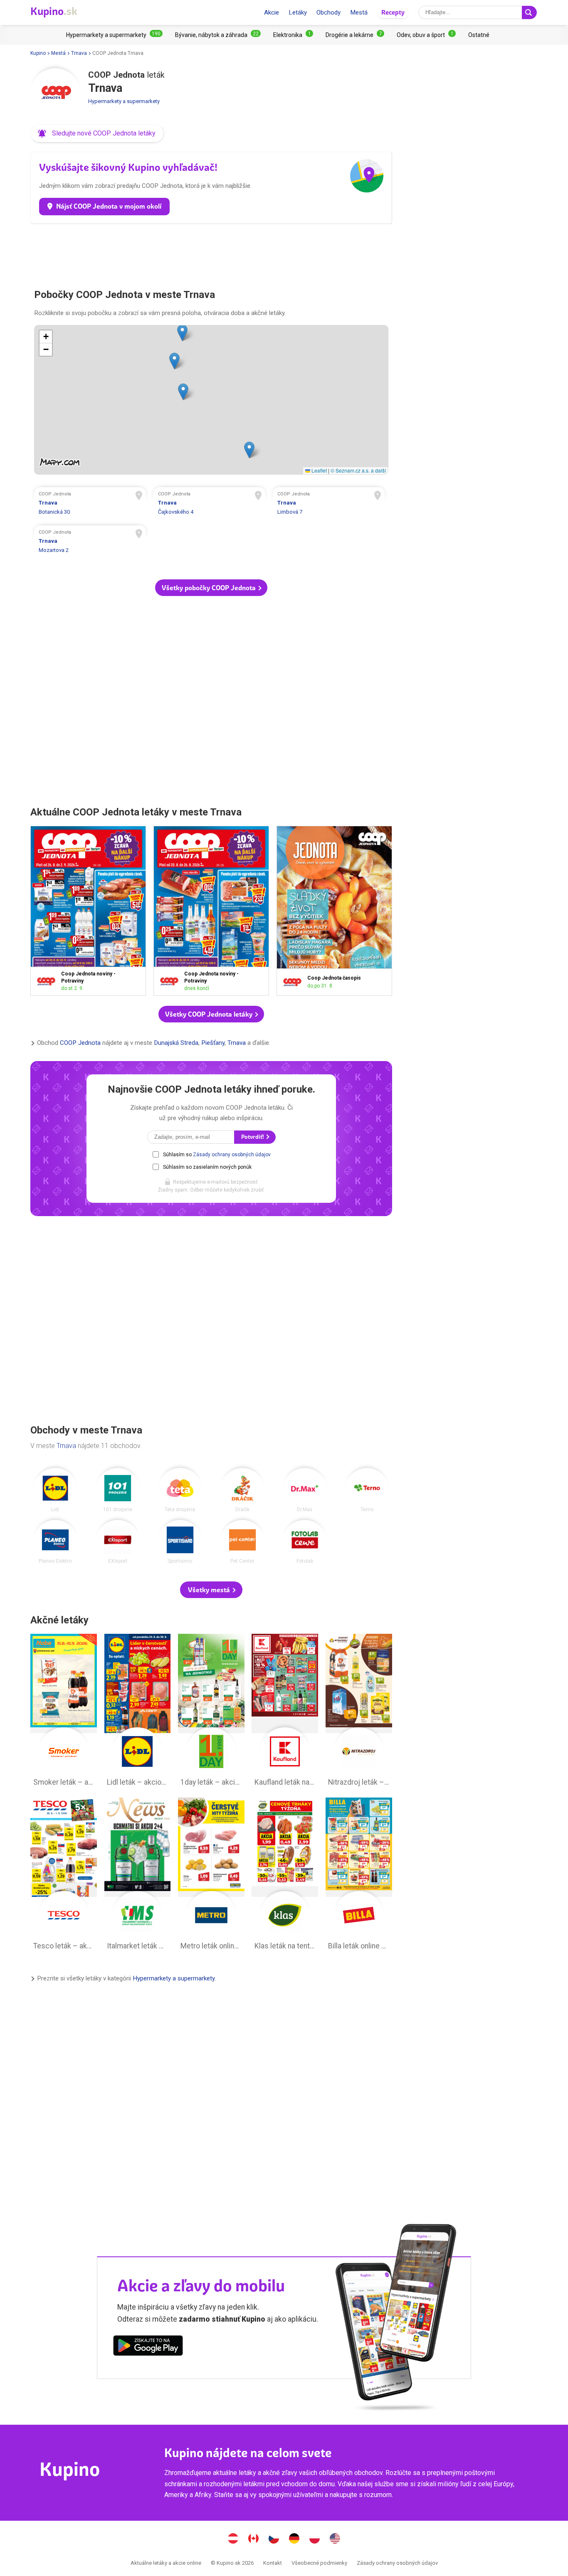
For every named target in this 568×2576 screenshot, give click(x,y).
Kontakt (273, 2563)
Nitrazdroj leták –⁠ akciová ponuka (359, 1712)
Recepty (393, 12)
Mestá (359, 12)
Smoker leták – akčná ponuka (64, 1712)
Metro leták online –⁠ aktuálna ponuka (211, 1876)
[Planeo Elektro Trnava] (55, 1542)
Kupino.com (335, 2539)
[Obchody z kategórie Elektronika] (293, 35)
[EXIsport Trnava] (118, 1542)
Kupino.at (233, 2539)
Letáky (298, 12)
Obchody (328, 12)
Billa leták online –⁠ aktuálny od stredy (359, 1876)
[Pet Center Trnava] (242, 1542)
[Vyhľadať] (529, 12)
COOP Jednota (80, 1043)
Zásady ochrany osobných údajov (232, 1155)
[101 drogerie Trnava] (118, 1490)
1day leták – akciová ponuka (211, 1712)
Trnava (79, 53)
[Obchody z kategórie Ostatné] (479, 35)
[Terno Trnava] (367, 1490)
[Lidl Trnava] (55, 1490)
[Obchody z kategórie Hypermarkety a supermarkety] (114, 35)
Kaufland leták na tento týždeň (285, 1712)
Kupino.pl (315, 2539)
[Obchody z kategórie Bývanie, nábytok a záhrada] (218, 35)
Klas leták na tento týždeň (285, 1876)
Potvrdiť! (253, 1137)
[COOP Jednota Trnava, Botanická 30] (90, 504)
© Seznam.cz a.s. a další (358, 470)
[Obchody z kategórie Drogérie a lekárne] (355, 35)
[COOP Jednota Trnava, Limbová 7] (329, 504)
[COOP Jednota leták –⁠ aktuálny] (48, 981)
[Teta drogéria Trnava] (180, 1490)
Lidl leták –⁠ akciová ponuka (138, 1712)
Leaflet (319, 470)
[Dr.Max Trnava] (305, 1490)
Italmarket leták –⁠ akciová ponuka (138, 1876)
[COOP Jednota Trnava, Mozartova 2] (90, 542)
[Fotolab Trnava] (305, 1542)
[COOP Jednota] (55, 93)
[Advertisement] (211, 253)
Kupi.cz (274, 2539)
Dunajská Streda (176, 1043)
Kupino (38, 53)
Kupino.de (294, 2539)
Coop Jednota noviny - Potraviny (88, 911)
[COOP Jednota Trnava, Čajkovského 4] (210, 504)
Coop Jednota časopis (334, 911)
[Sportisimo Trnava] (180, 1542)
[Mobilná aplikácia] (148, 2347)
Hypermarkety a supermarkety (124, 101)
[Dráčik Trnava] (242, 1490)
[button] (97, 133)
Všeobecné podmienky (319, 2563)
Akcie (272, 12)
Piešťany (213, 1043)
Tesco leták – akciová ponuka (64, 1876)
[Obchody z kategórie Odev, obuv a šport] (426, 35)
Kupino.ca (254, 2539)
